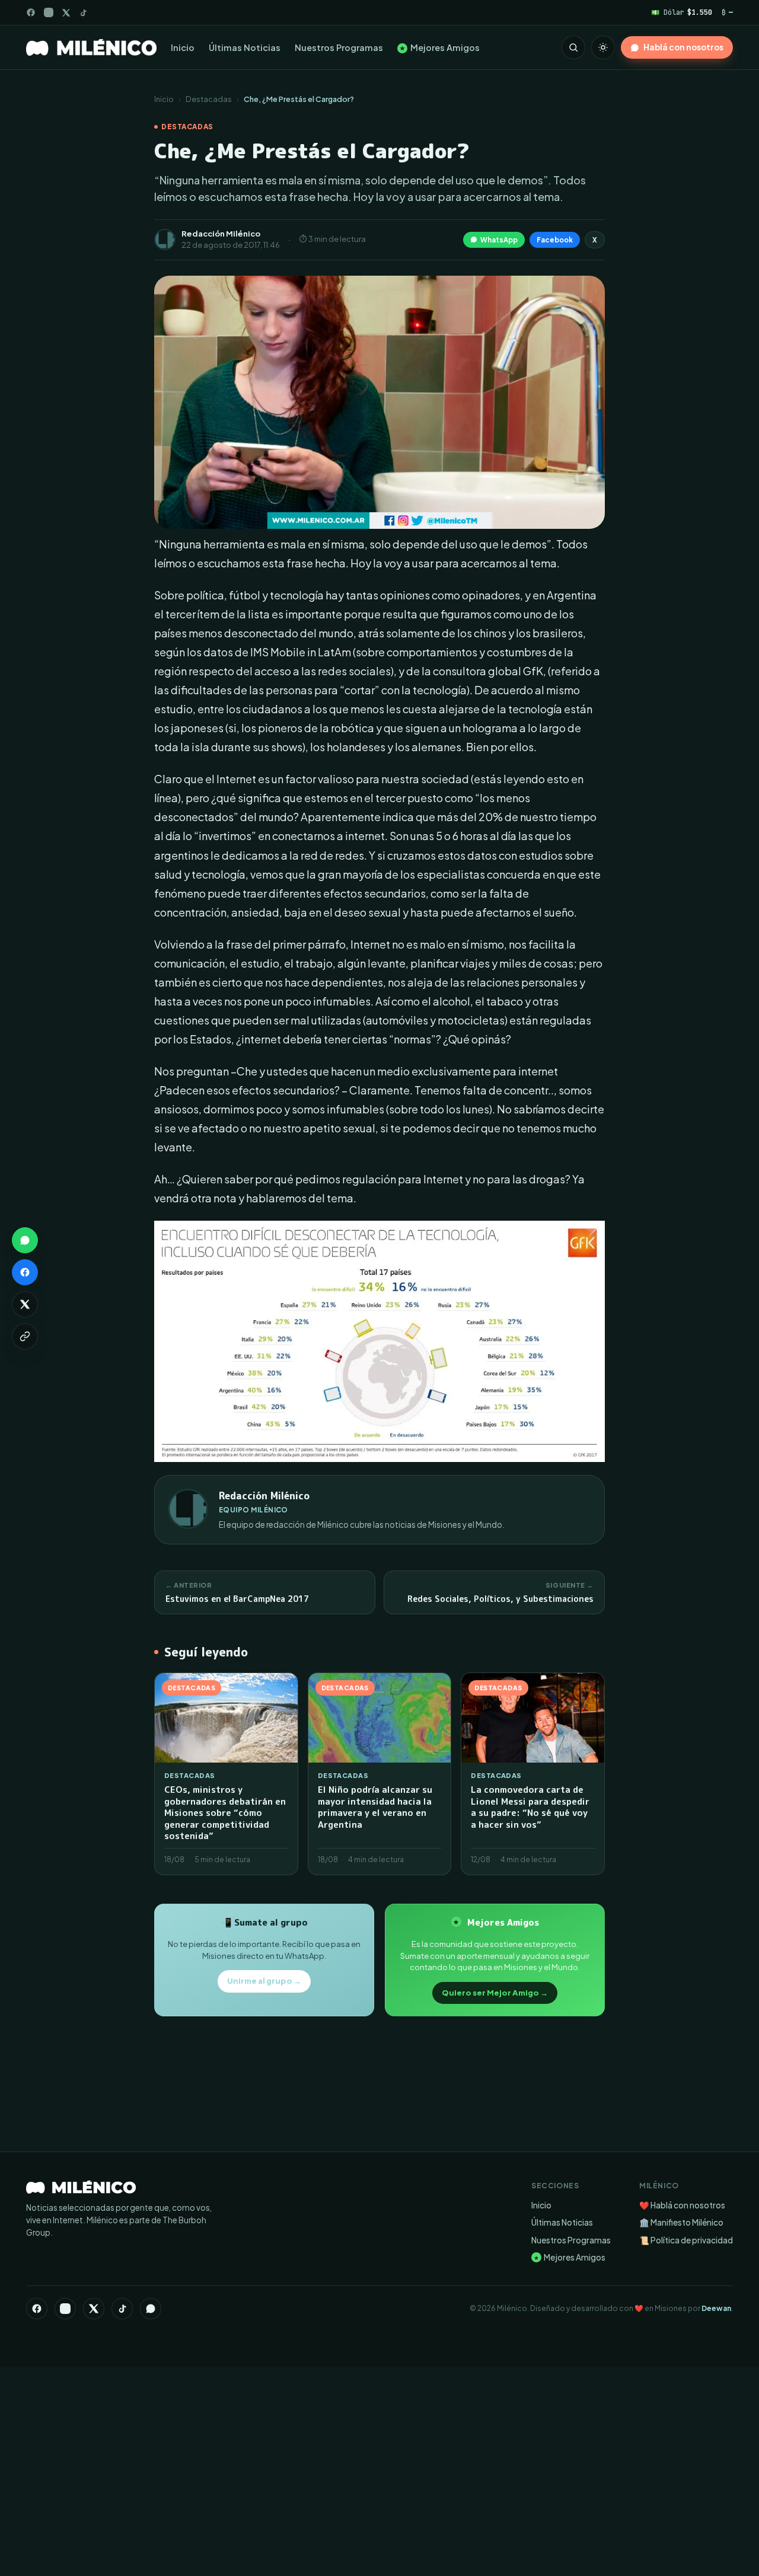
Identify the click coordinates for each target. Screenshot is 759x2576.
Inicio (183, 47)
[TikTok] (83, 13)
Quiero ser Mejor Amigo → (495, 1993)
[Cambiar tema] (603, 47)
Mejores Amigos (440, 47)
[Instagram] (49, 12)
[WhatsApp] (151, 2309)
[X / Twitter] (66, 13)
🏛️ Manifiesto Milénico (681, 2222)
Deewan (716, 2308)
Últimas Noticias (245, 47)
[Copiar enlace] (25, 1336)
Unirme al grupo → (264, 1981)
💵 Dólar (682, 12)
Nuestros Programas (339, 47)
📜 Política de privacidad (686, 2240)
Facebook (555, 240)
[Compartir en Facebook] (25, 1272)
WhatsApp (499, 240)
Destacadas (209, 99)
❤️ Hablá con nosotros (682, 2205)
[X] (94, 2309)
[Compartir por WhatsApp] (25, 1240)
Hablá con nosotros (683, 47)
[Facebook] (31, 12)
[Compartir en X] (25, 1304)
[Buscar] (573, 47)
